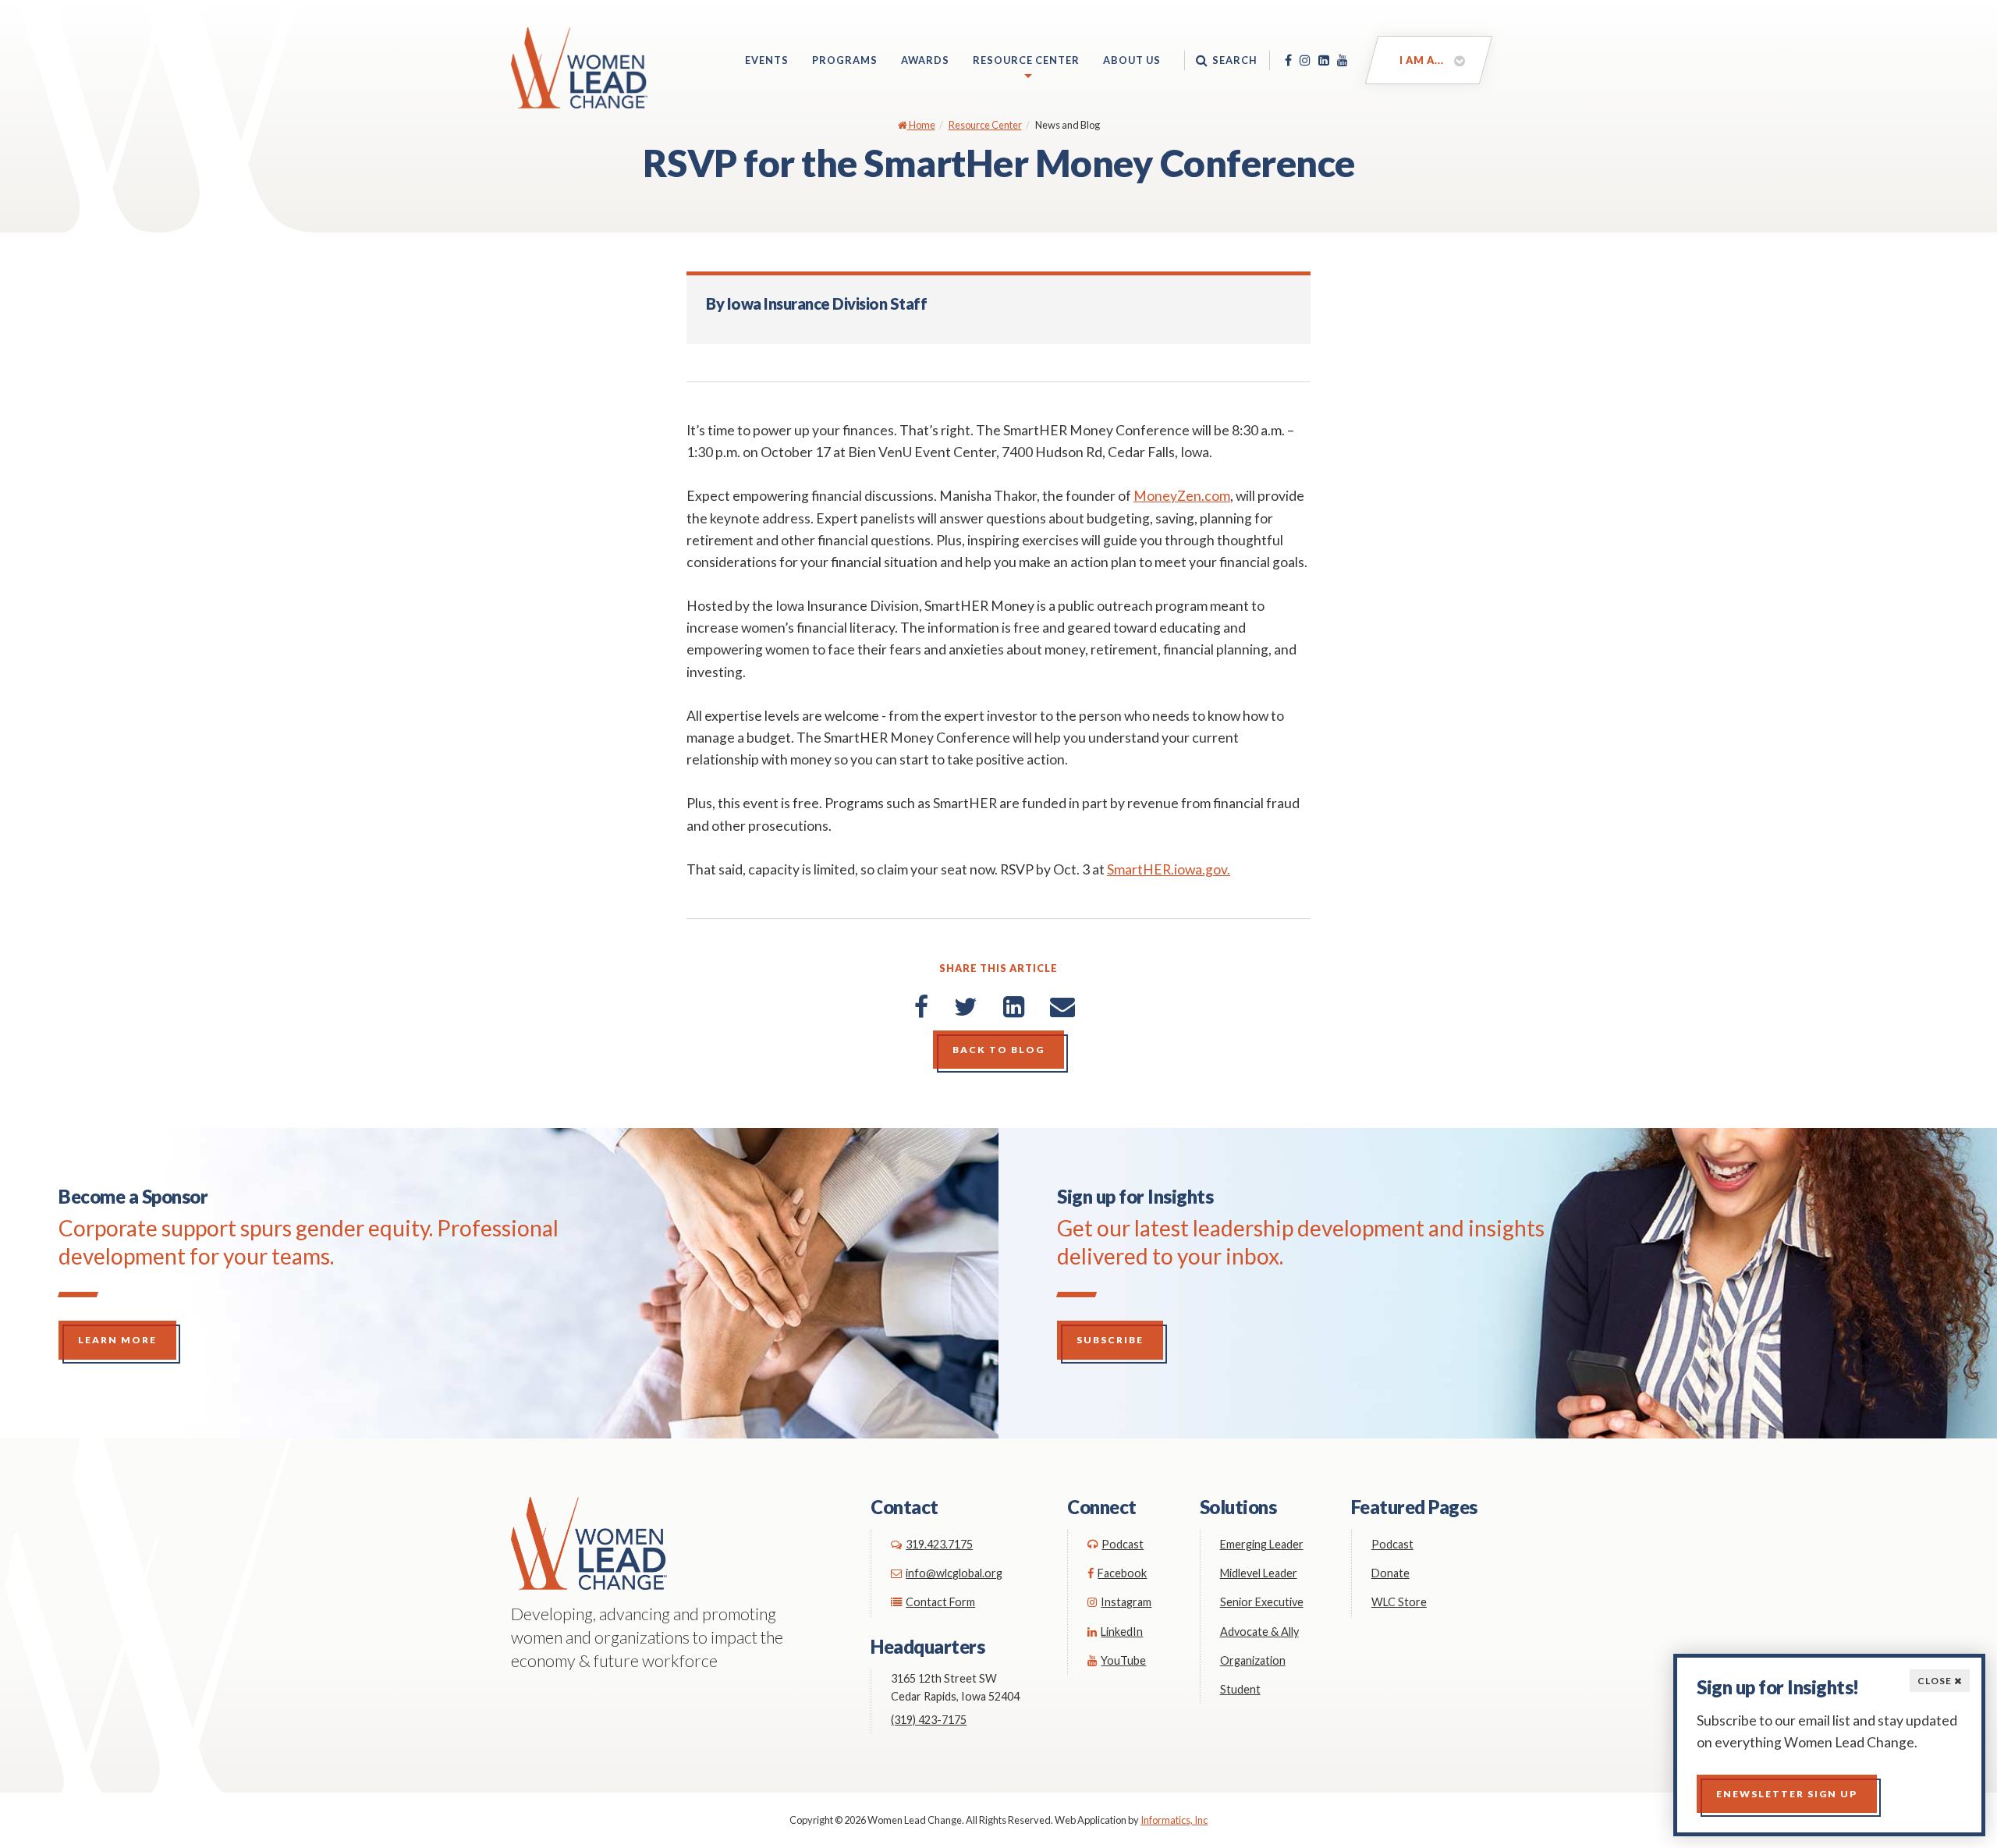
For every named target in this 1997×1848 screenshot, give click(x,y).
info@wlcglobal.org (954, 1573)
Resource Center (1026, 60)
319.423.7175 (939, 1544)
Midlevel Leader (1259, 1573)
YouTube (1123, 1660)
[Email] (1062, 1006)
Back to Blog (998, 1050)
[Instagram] (1305, 60)
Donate (1390, 1573)
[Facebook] (1288, 60)
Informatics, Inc (1174, 1820)
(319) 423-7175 (929, 1720)
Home (921, 125)
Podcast (1123, 1544)
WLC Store (1399, 1602)
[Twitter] (966, 1006)
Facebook (1122, 1573)
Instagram (1126, 1602)
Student (1240, 1689)
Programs (845, 60)
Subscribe (1110, 1340)
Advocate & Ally (1259, 1632)
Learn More (117, 1340)
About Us (1132, 60)
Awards (925, 60)
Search (1235, 60)
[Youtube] (1343, 60)
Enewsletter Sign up (1787, 1794)
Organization (1253, 1660)
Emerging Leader (1262, 1544)
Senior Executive (1262, 1602)
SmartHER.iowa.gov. (1169, 869)
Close (1936, 1681)
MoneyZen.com (1182, 496)
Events (767, 60)
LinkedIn (1122, 1632)
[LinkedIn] (1324, 60)
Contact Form (940, 1602)
